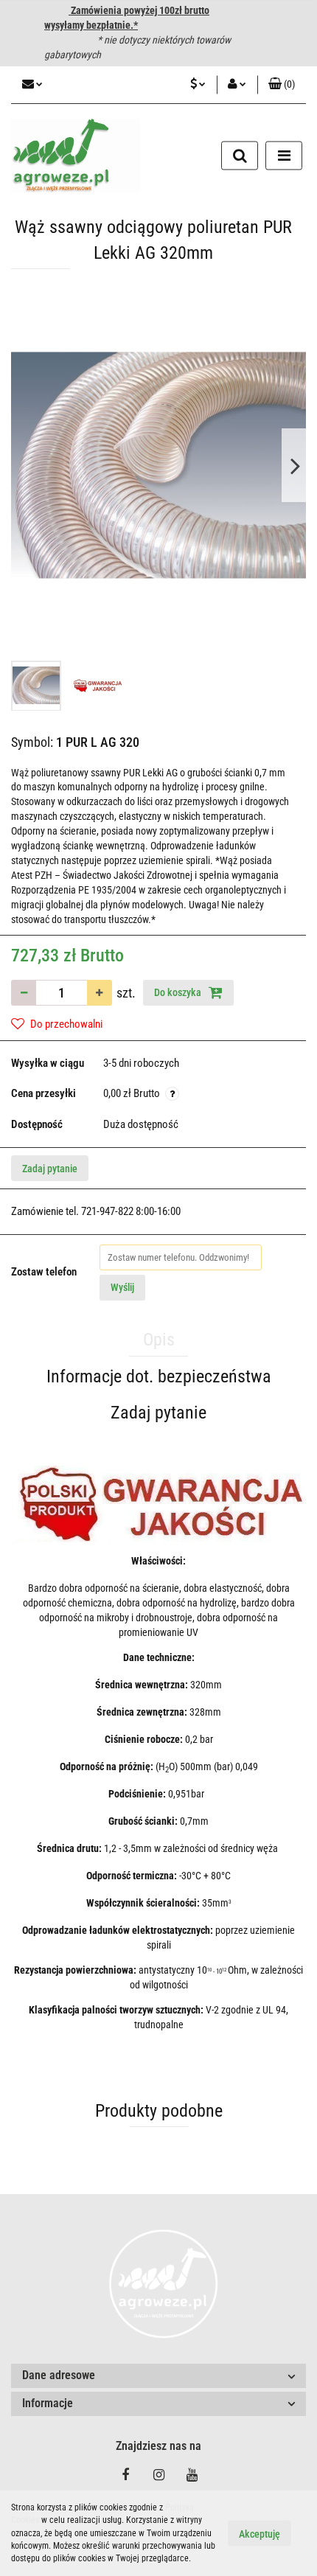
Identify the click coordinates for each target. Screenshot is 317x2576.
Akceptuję (259, 2534)
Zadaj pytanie (50, 1169)
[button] (282, 85)
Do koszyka (179, 992)
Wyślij (122, 1287)
